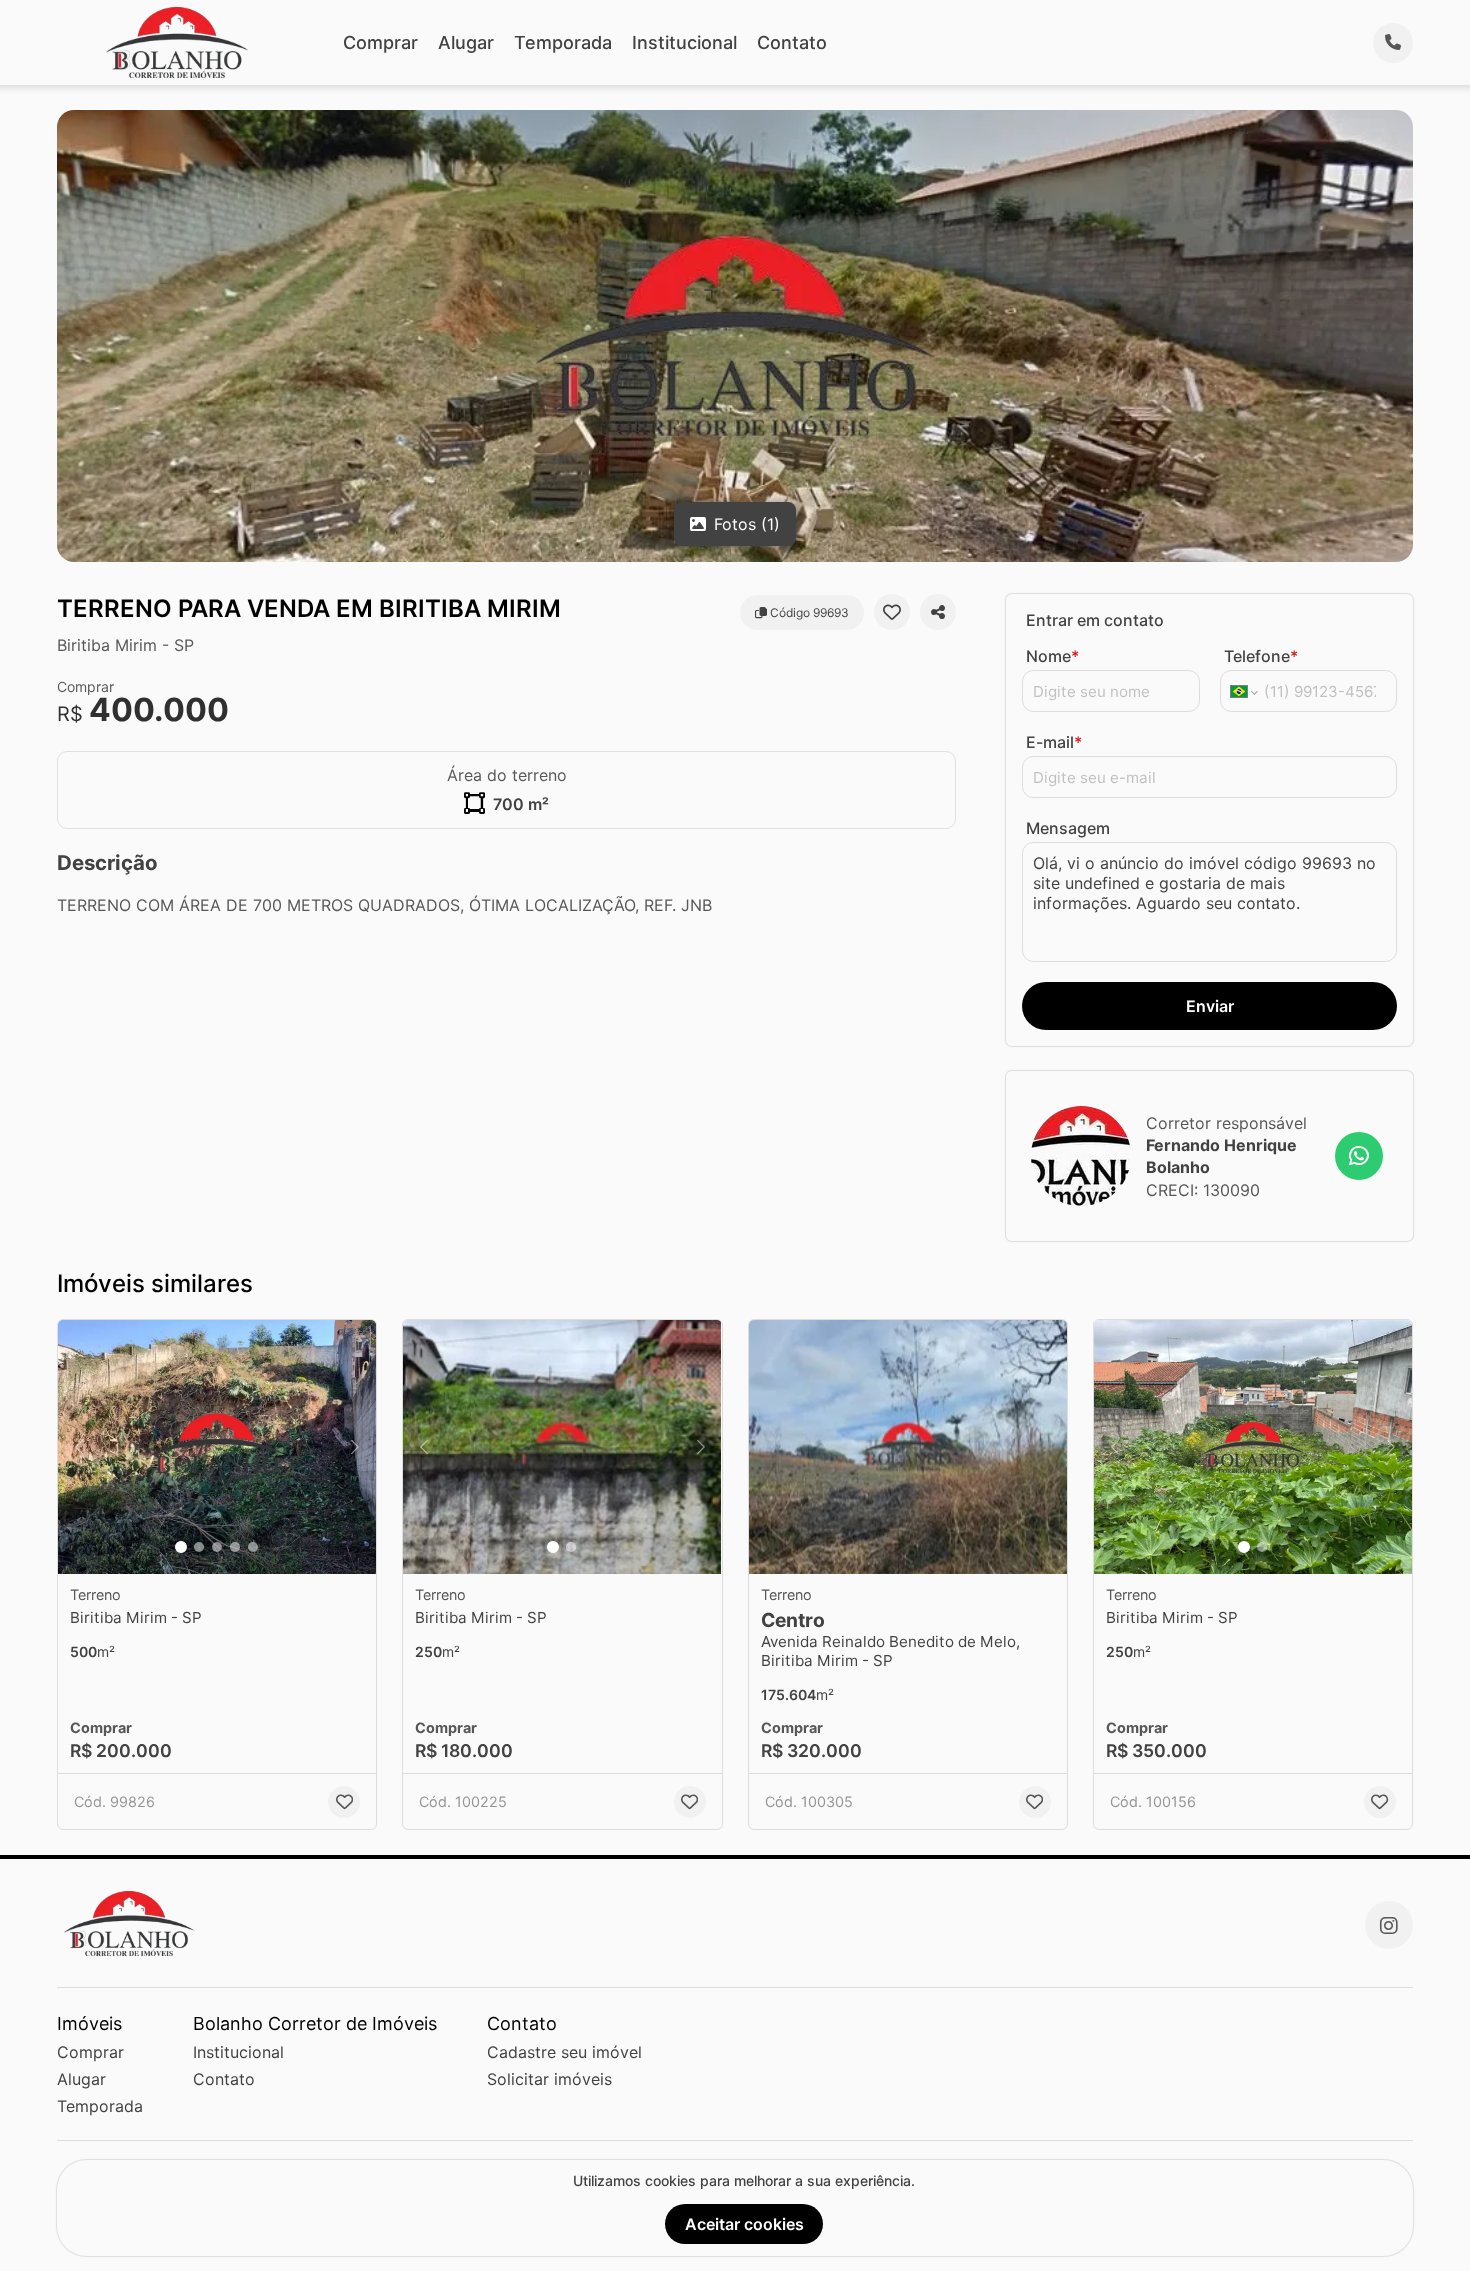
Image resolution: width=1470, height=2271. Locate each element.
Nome (1052, 656)
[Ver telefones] (1393, 43)
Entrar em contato (1095, 620)
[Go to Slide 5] (253, 1547)
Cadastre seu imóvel (564, 2052)
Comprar (380, 42)
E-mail (1054, 742)
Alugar (466, 42)
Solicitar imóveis (549, 2079)
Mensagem (1068, 828)
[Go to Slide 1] (181, 1547)
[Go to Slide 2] (199, 1547)
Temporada (563, 42)
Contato (792, 42)
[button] (217, 1447)
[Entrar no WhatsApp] (1359, 1156)
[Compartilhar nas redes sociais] (938, 612)
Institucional (684, 42)
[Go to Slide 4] (235, 1547)
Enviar (1210, 1006)
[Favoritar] (892, 612)
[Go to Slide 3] (217, 1547)
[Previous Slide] (79, 1447)
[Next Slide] (355, 1447)
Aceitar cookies (744, 2224)
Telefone (1261, 656)
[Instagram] (1389, 1925)
